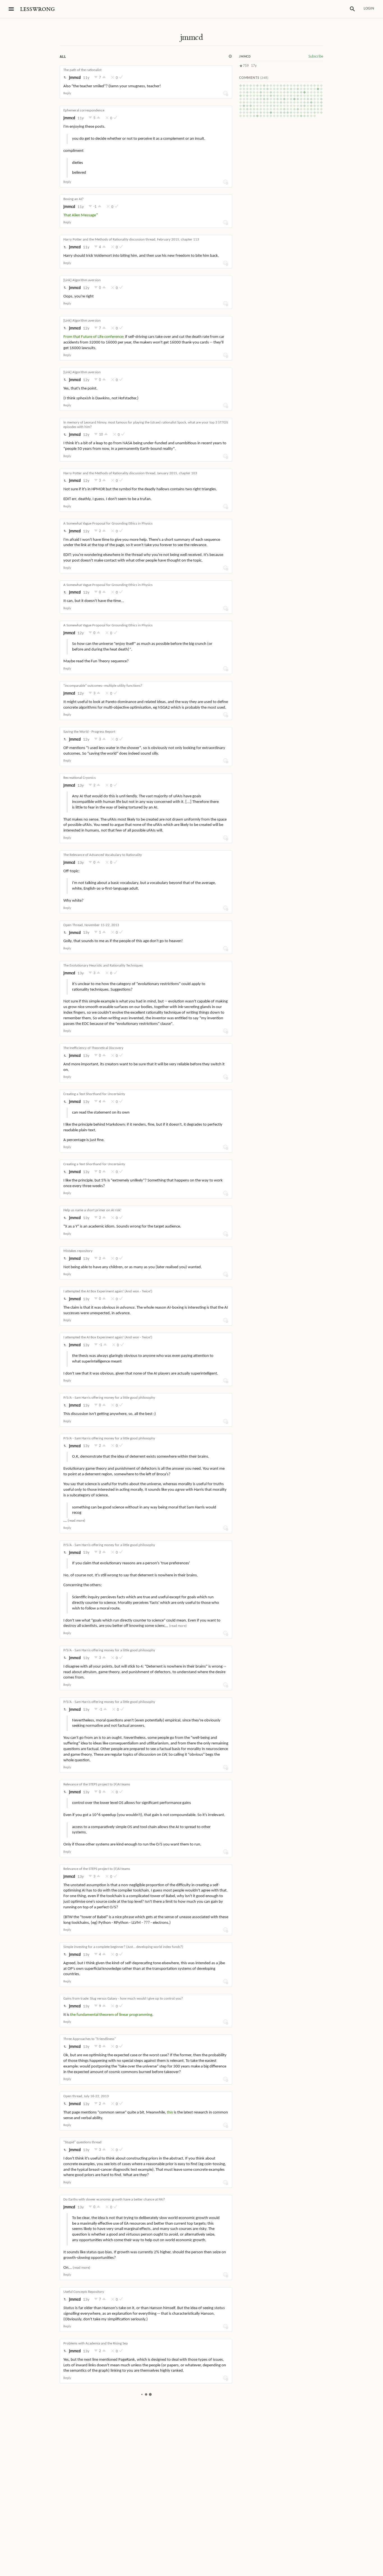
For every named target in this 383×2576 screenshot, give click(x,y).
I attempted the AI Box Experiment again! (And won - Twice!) (108, 1291)
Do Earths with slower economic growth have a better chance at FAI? (114, 2200)
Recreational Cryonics (79, 778)
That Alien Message (80, 215)
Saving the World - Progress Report (89, 732)
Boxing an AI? (73, 199)
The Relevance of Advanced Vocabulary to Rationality (103, 855)
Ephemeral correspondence (84, 110)
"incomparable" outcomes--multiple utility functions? (103, 686)
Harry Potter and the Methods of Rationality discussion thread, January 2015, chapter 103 (130, 473)
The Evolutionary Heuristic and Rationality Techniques (103, 966)
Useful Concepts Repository (84, 2292)
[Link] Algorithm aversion (82, 280)
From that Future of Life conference (93, 337)
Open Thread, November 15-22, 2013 (91, 925)
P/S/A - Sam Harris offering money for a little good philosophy (109, 1398)
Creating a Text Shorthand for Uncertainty (94, 1094)
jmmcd (191, 37)
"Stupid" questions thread (82, 2142)
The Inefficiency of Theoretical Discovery (93, 1048)
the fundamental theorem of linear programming (111, 2015)
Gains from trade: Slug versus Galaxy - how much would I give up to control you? (123, 1999)
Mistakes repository (78, 1251)
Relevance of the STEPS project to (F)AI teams (97, 1784)
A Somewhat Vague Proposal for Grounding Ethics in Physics (108, 524)
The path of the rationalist (82, 70)
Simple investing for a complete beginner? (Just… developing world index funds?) (123, 1947)
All (63, 57)
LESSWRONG (37, 9)
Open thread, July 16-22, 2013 (86, 2096)
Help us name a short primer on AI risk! (92, 1210)
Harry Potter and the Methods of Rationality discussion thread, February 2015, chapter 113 (131, 240)
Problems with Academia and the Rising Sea (95, 2343)
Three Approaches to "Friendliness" (90, 2039)
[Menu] (11, 9)
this (170, 2113)
